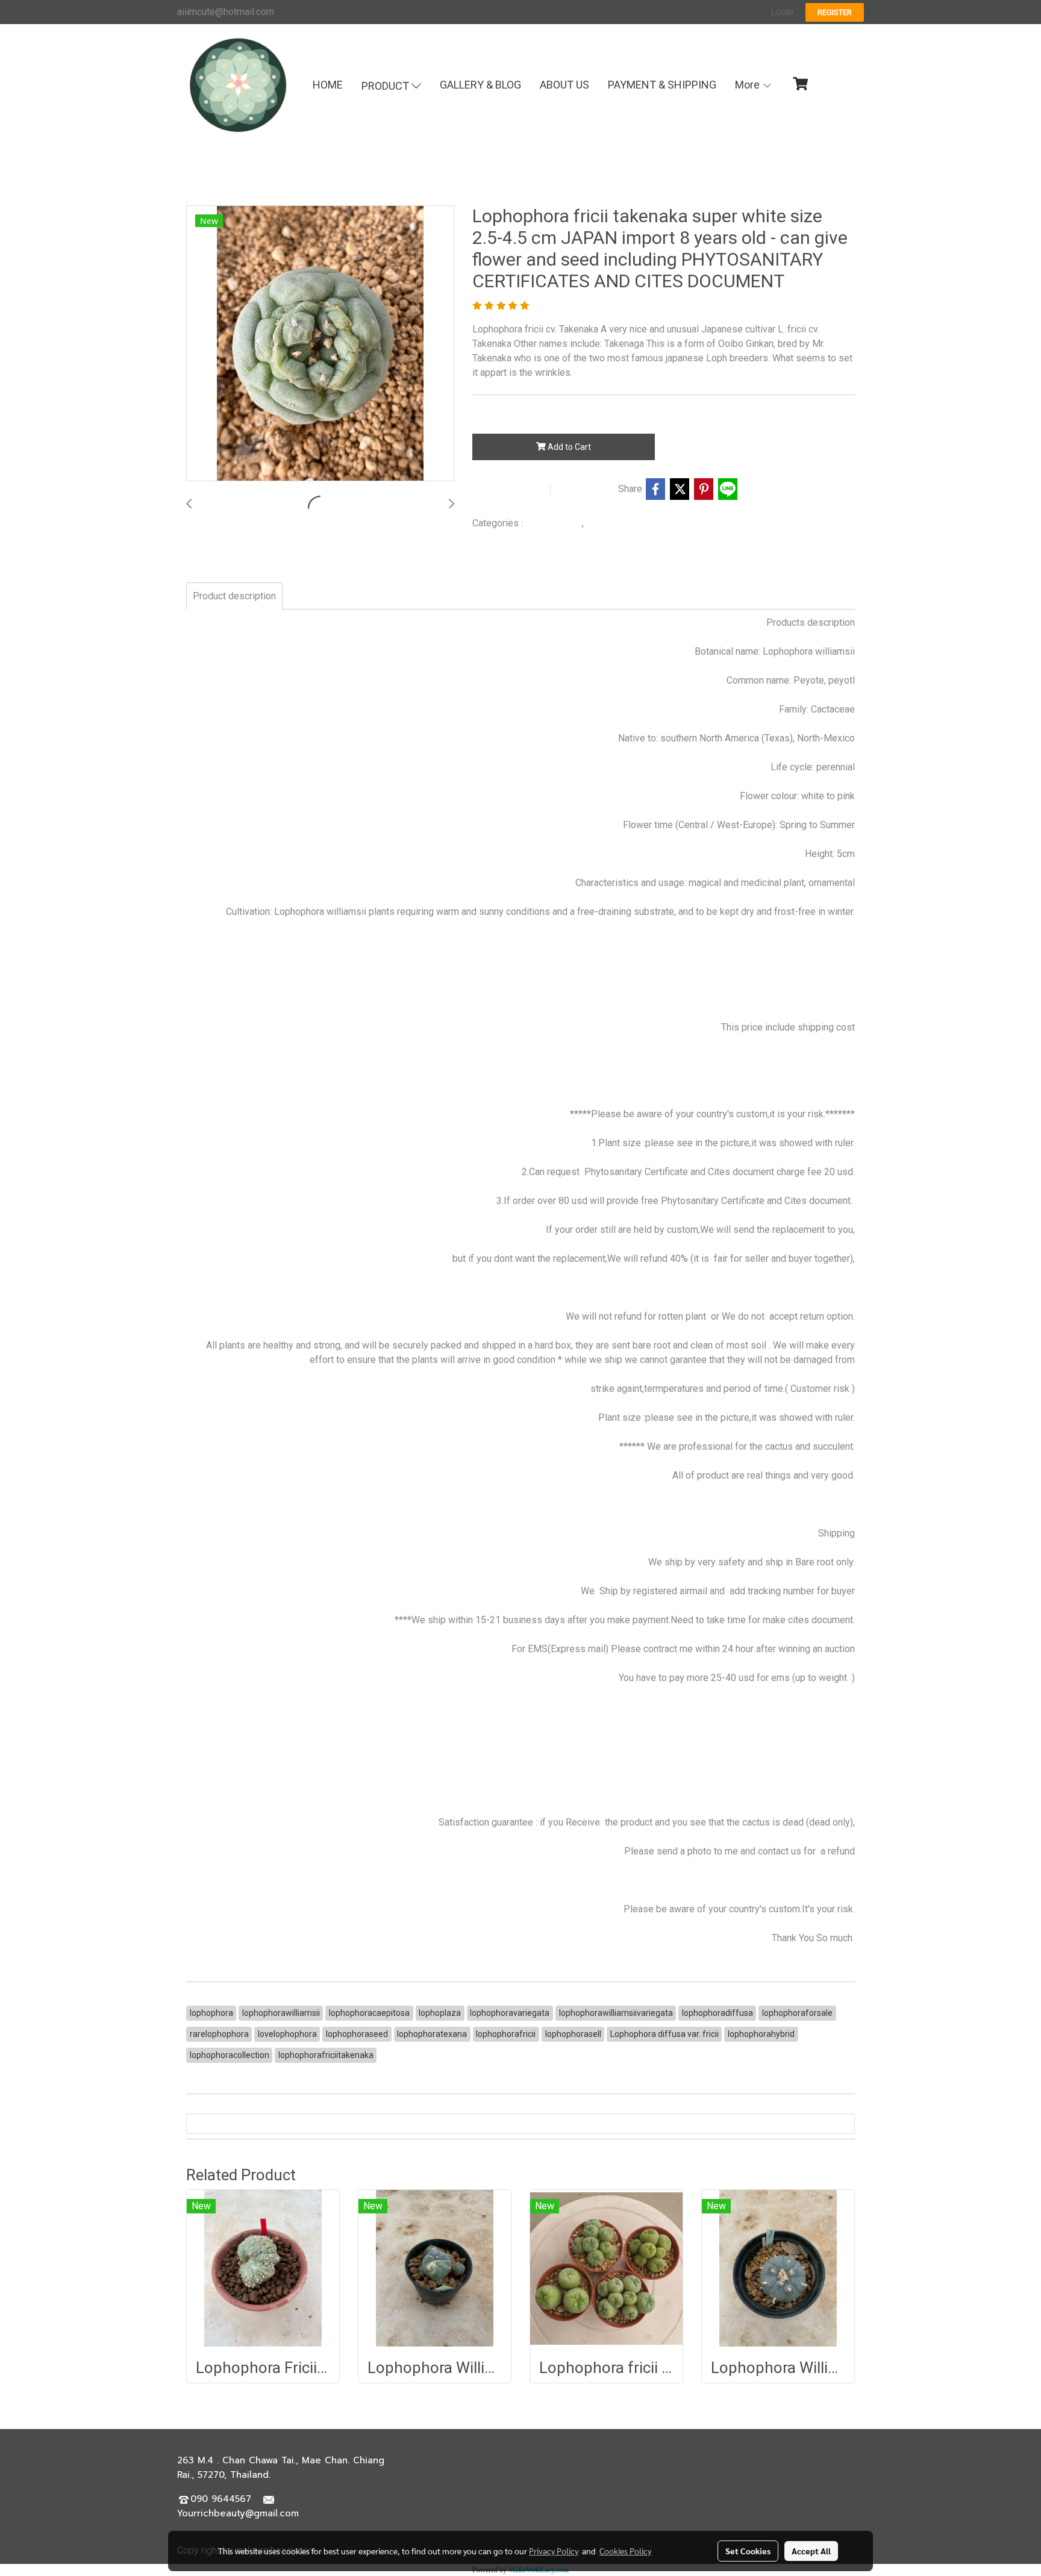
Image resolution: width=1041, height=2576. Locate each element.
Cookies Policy (625, 2551)
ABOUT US (564, 85)
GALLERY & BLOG (480, 85)
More (749, 85)
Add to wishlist (509, 489)
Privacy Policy (554, 2551)
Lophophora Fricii (621, 523)
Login (782, 12)
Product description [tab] (234, 596)
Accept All (811, 2551)
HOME (328, 85)
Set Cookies (748, 2551)
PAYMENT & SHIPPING (662, 85)
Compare (587, 489)
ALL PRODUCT (554, 523)
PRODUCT (386, 86)
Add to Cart (568, 447)
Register (835, 12)
